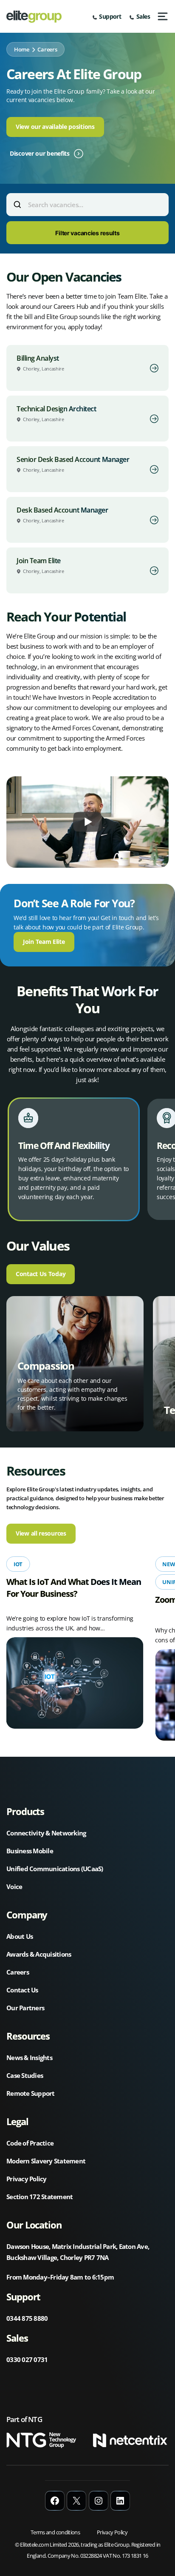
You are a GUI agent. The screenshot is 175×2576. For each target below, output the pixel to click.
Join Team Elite (39, 561)
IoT (18, 1564)
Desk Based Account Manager (62, 510)
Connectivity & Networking (46, 1833)
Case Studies (25, 2075)
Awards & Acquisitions (39, 1954)
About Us (20, 1936)
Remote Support (31, 2093)
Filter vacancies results (87, 233)
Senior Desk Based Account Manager (73, 459)
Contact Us (22, 1990)
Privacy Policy (27, 2179)
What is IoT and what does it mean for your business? (74, 1588)
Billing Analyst (38, 358)
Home (22, 49)
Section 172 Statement (40, 2197)
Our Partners (25, 2008)
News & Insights (29, 2057)
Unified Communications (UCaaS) (55, 1869)
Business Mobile (30, 1851)
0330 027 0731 (27, 2359)
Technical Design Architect (56, 409)
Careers (18, 1972)
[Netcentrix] (131, 2442)
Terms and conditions (55, 2532)
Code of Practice (30, 2143)
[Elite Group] (34, 17)
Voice (14, 1886)
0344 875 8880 (27, 2318)
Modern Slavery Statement (46, 2161)
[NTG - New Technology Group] (44, 2442)
